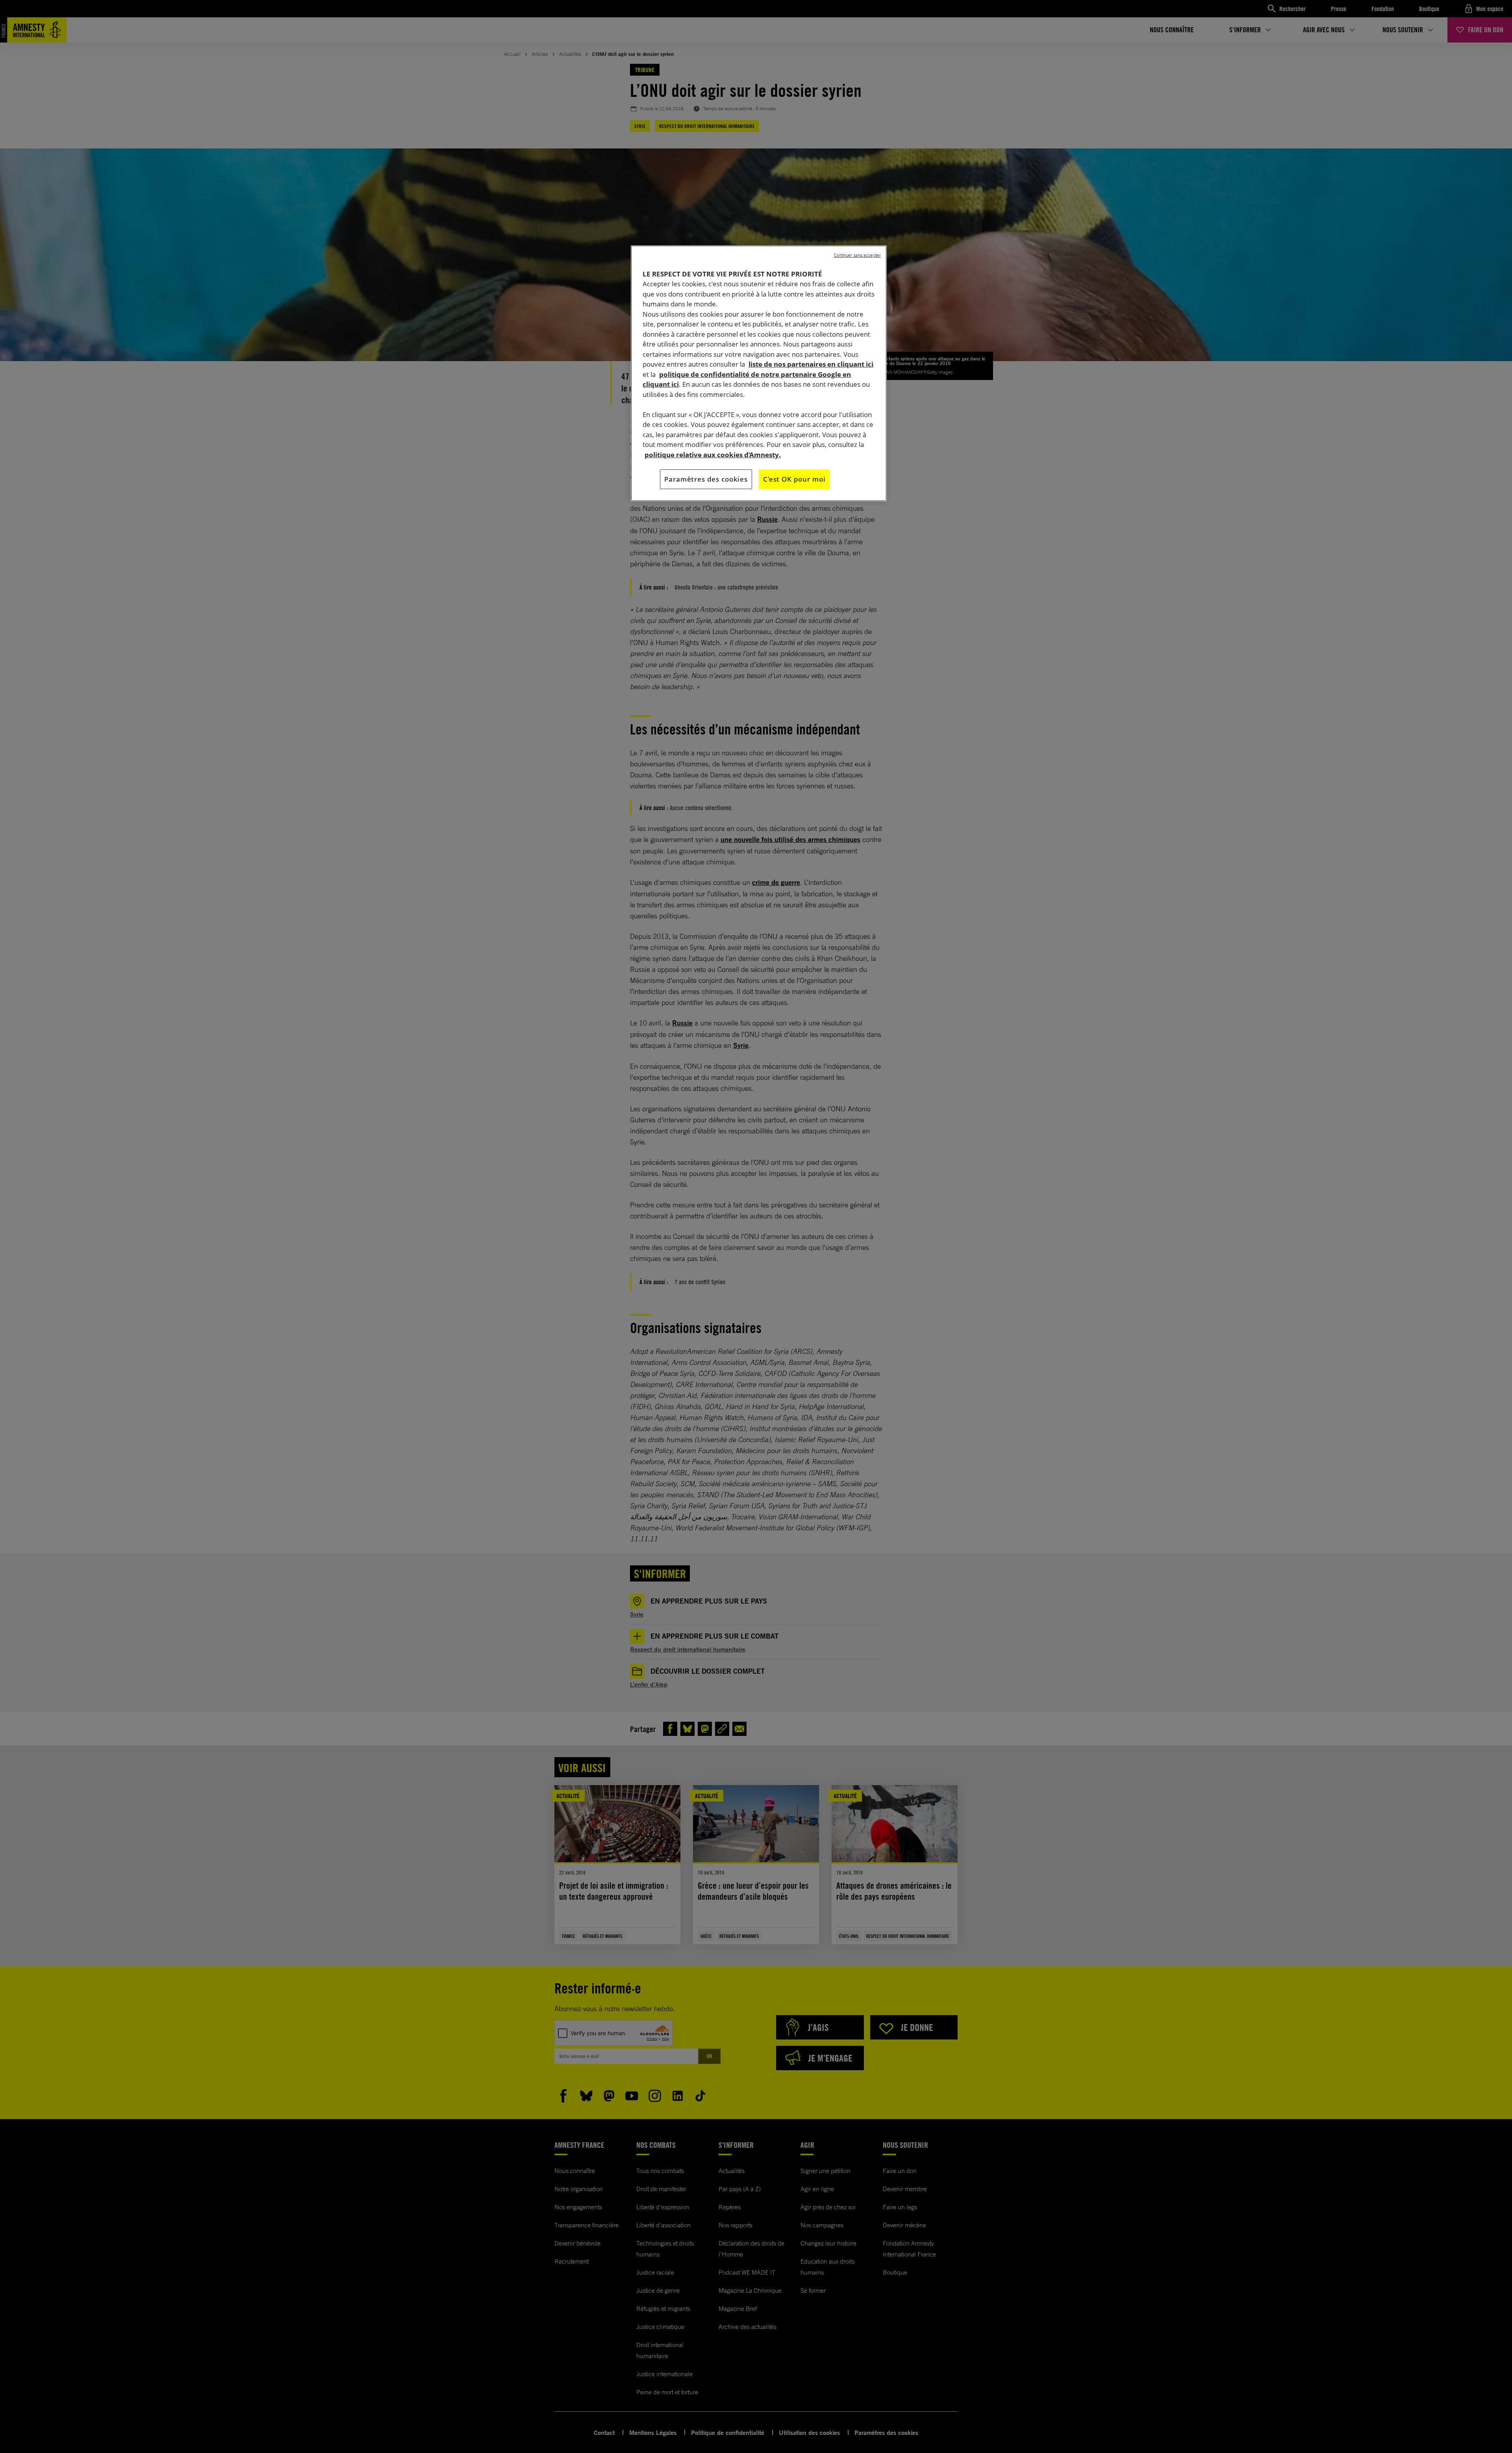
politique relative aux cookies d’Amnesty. (713, 455)
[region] (759, 373)
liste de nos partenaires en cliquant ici (811, 364)
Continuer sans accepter (857, 255)
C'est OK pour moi (794, 479)
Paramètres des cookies (706, 479)
